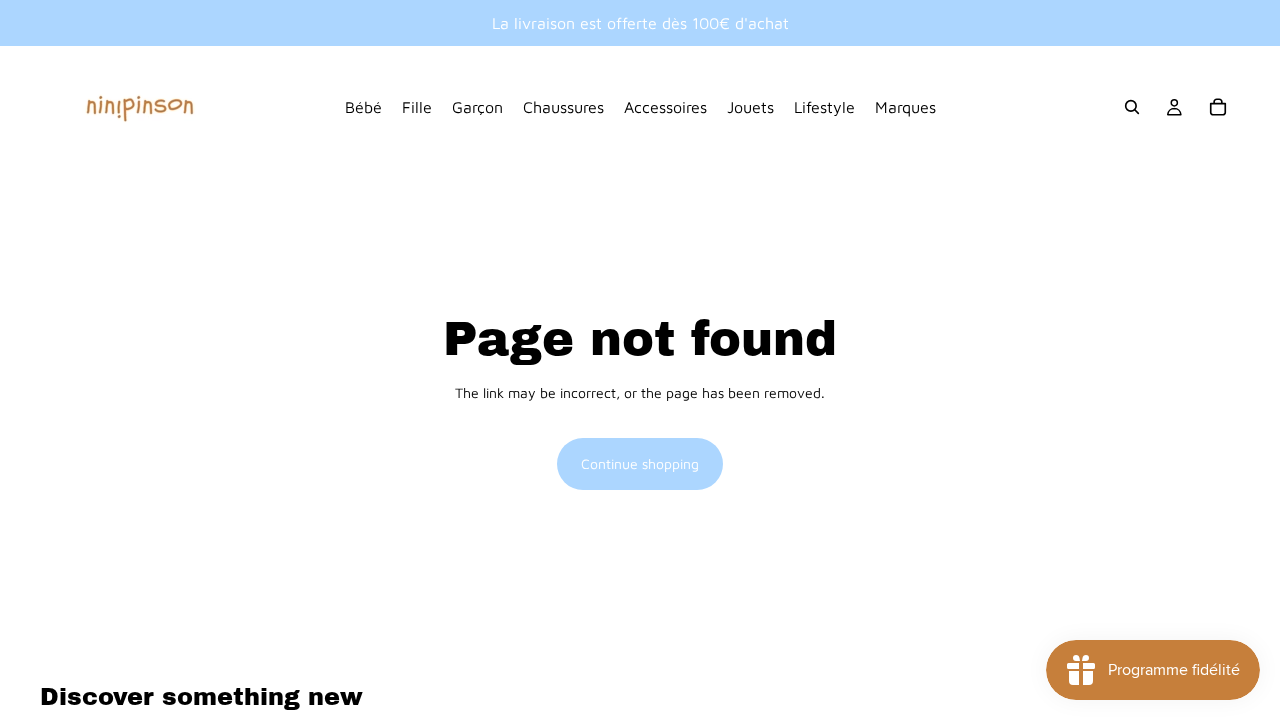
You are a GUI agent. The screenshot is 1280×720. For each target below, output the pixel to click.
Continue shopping (640, 463)
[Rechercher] (1132, 107)
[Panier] (1218, 107)
